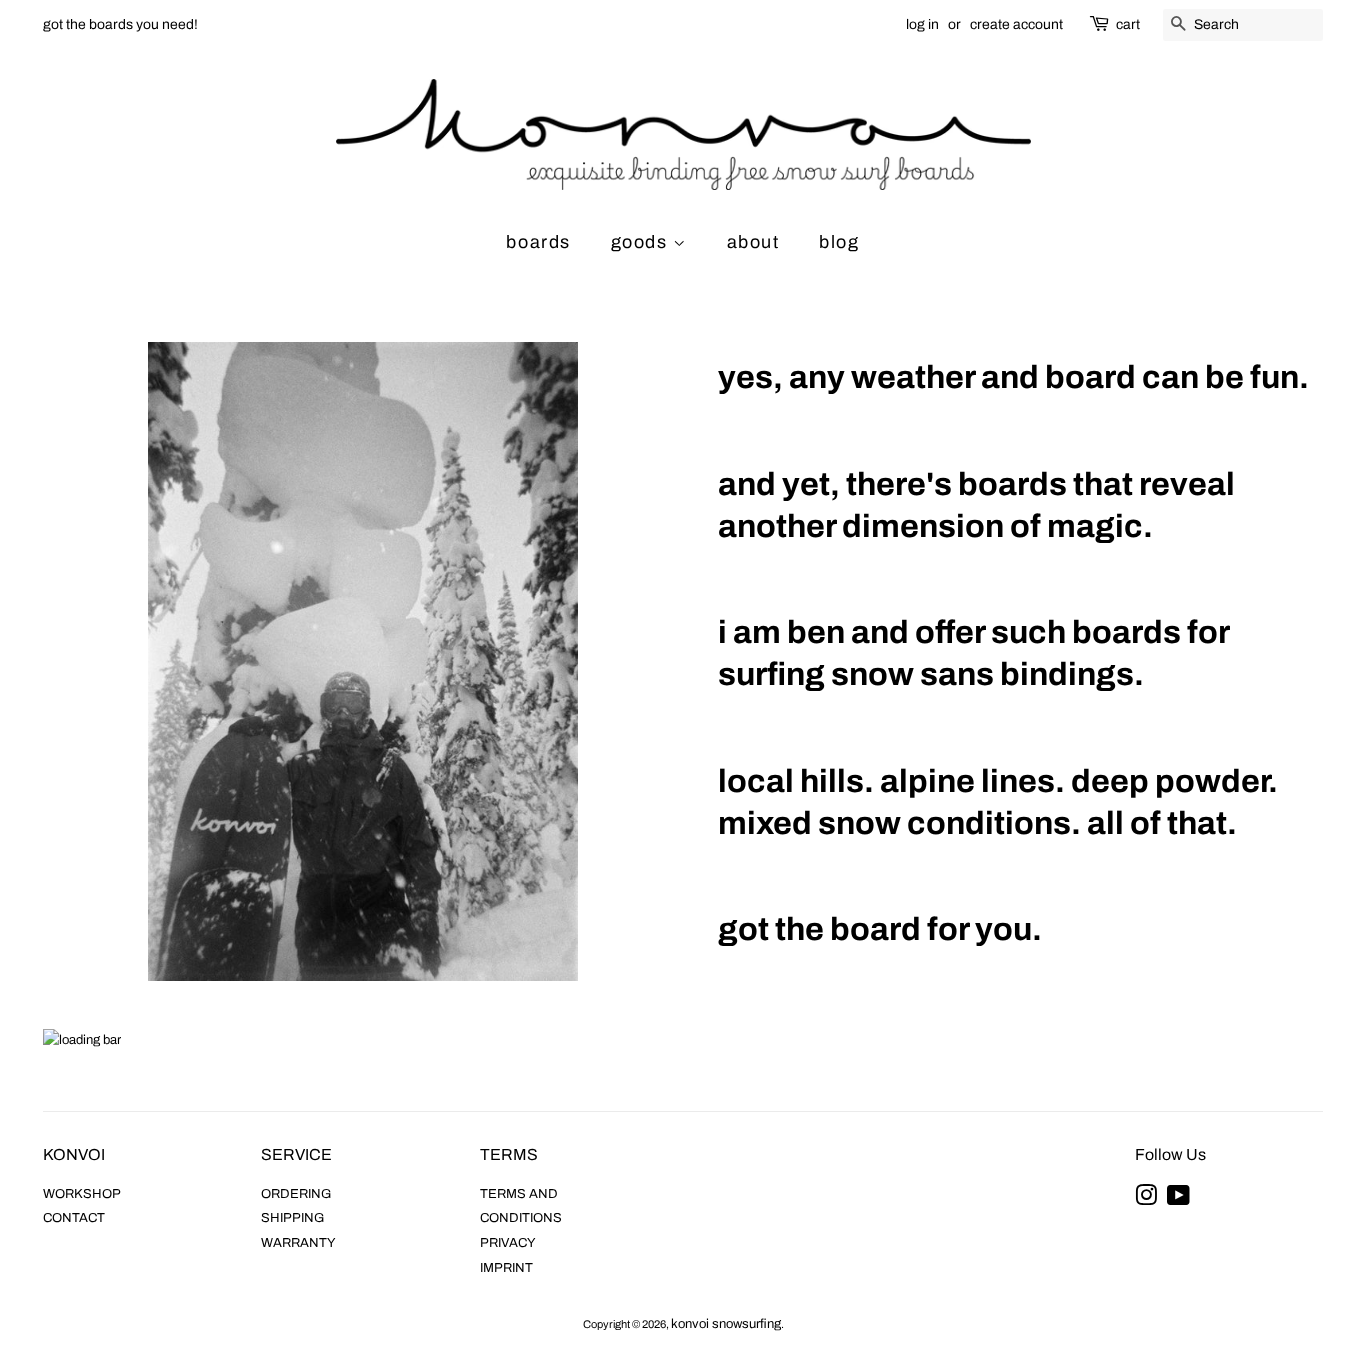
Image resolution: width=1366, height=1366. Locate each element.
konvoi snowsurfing (726, 1324)
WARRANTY (298, 1243)
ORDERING (296, 1194)
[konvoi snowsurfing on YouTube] (1178, 1200)
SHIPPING (292, 1218)
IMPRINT (506, 1268)
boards (538, 242)
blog (839, 242)
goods (642, 242)
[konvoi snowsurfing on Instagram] (1146, 1200)
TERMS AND (519, 1194)
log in (922, 24)
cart (1128, 24)
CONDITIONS (521, 1218)
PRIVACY (508, 1243)
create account (1016, 24)
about (753, 242)
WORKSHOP (82, 1194)
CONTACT (74, 1218)
